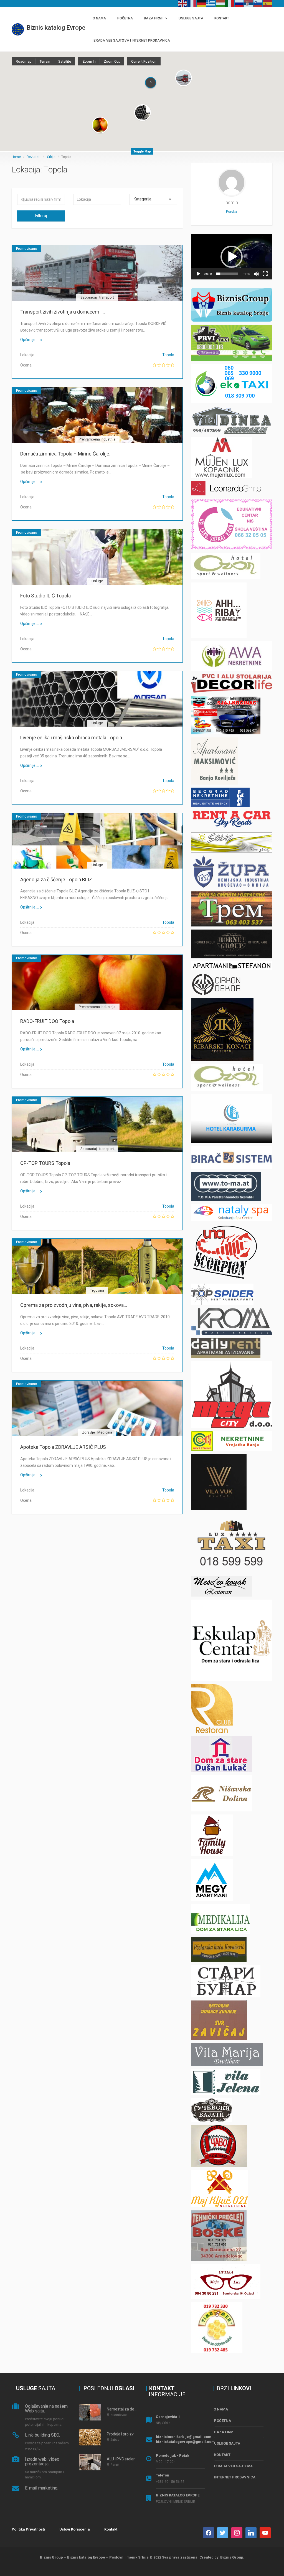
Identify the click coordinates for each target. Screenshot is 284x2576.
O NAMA (99, 18)
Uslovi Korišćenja (75, 2529)
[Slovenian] (258, 3)
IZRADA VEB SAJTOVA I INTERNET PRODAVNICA (131, 40)
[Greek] (211, 3)
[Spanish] (268, 3)
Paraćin (116, 2465)
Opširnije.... (30, 340)
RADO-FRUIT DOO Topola (47, 1021)
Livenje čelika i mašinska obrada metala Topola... (73, 738)
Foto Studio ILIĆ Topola (45, 596)
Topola (168, 355)
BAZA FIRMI (153, 18)
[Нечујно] (256, 274)
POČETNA (125, 18)
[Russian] (239, 3)
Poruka (232, 211)
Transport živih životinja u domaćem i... (63, 312)
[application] (232, 257)
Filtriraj (41, 216)
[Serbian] (249, 3)
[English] (183, 3)
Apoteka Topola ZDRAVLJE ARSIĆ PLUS (63, 1447)
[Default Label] (251, 2533)
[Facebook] (209, 2533)
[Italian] (230, 3)
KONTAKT (222, 18)
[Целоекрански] (265, 274)
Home (16, 157)
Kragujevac (119, 2415)
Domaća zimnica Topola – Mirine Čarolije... (66, 454)
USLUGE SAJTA (191, 18)
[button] (232, 257)
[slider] (227, 274)
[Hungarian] (220, 3)
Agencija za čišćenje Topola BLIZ (56, 880)
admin (232, 202)
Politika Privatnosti (28, 2529)
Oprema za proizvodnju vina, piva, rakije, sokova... (74, 1305)
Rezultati (34, 157)
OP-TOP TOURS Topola (45, 1163)
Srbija (51, 157)
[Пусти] (198, 274)
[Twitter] (223, 2533)
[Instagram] (237, 2533)
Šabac (115, 2440)
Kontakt (111, 2529)
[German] (202, 3)
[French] (192, 3)
